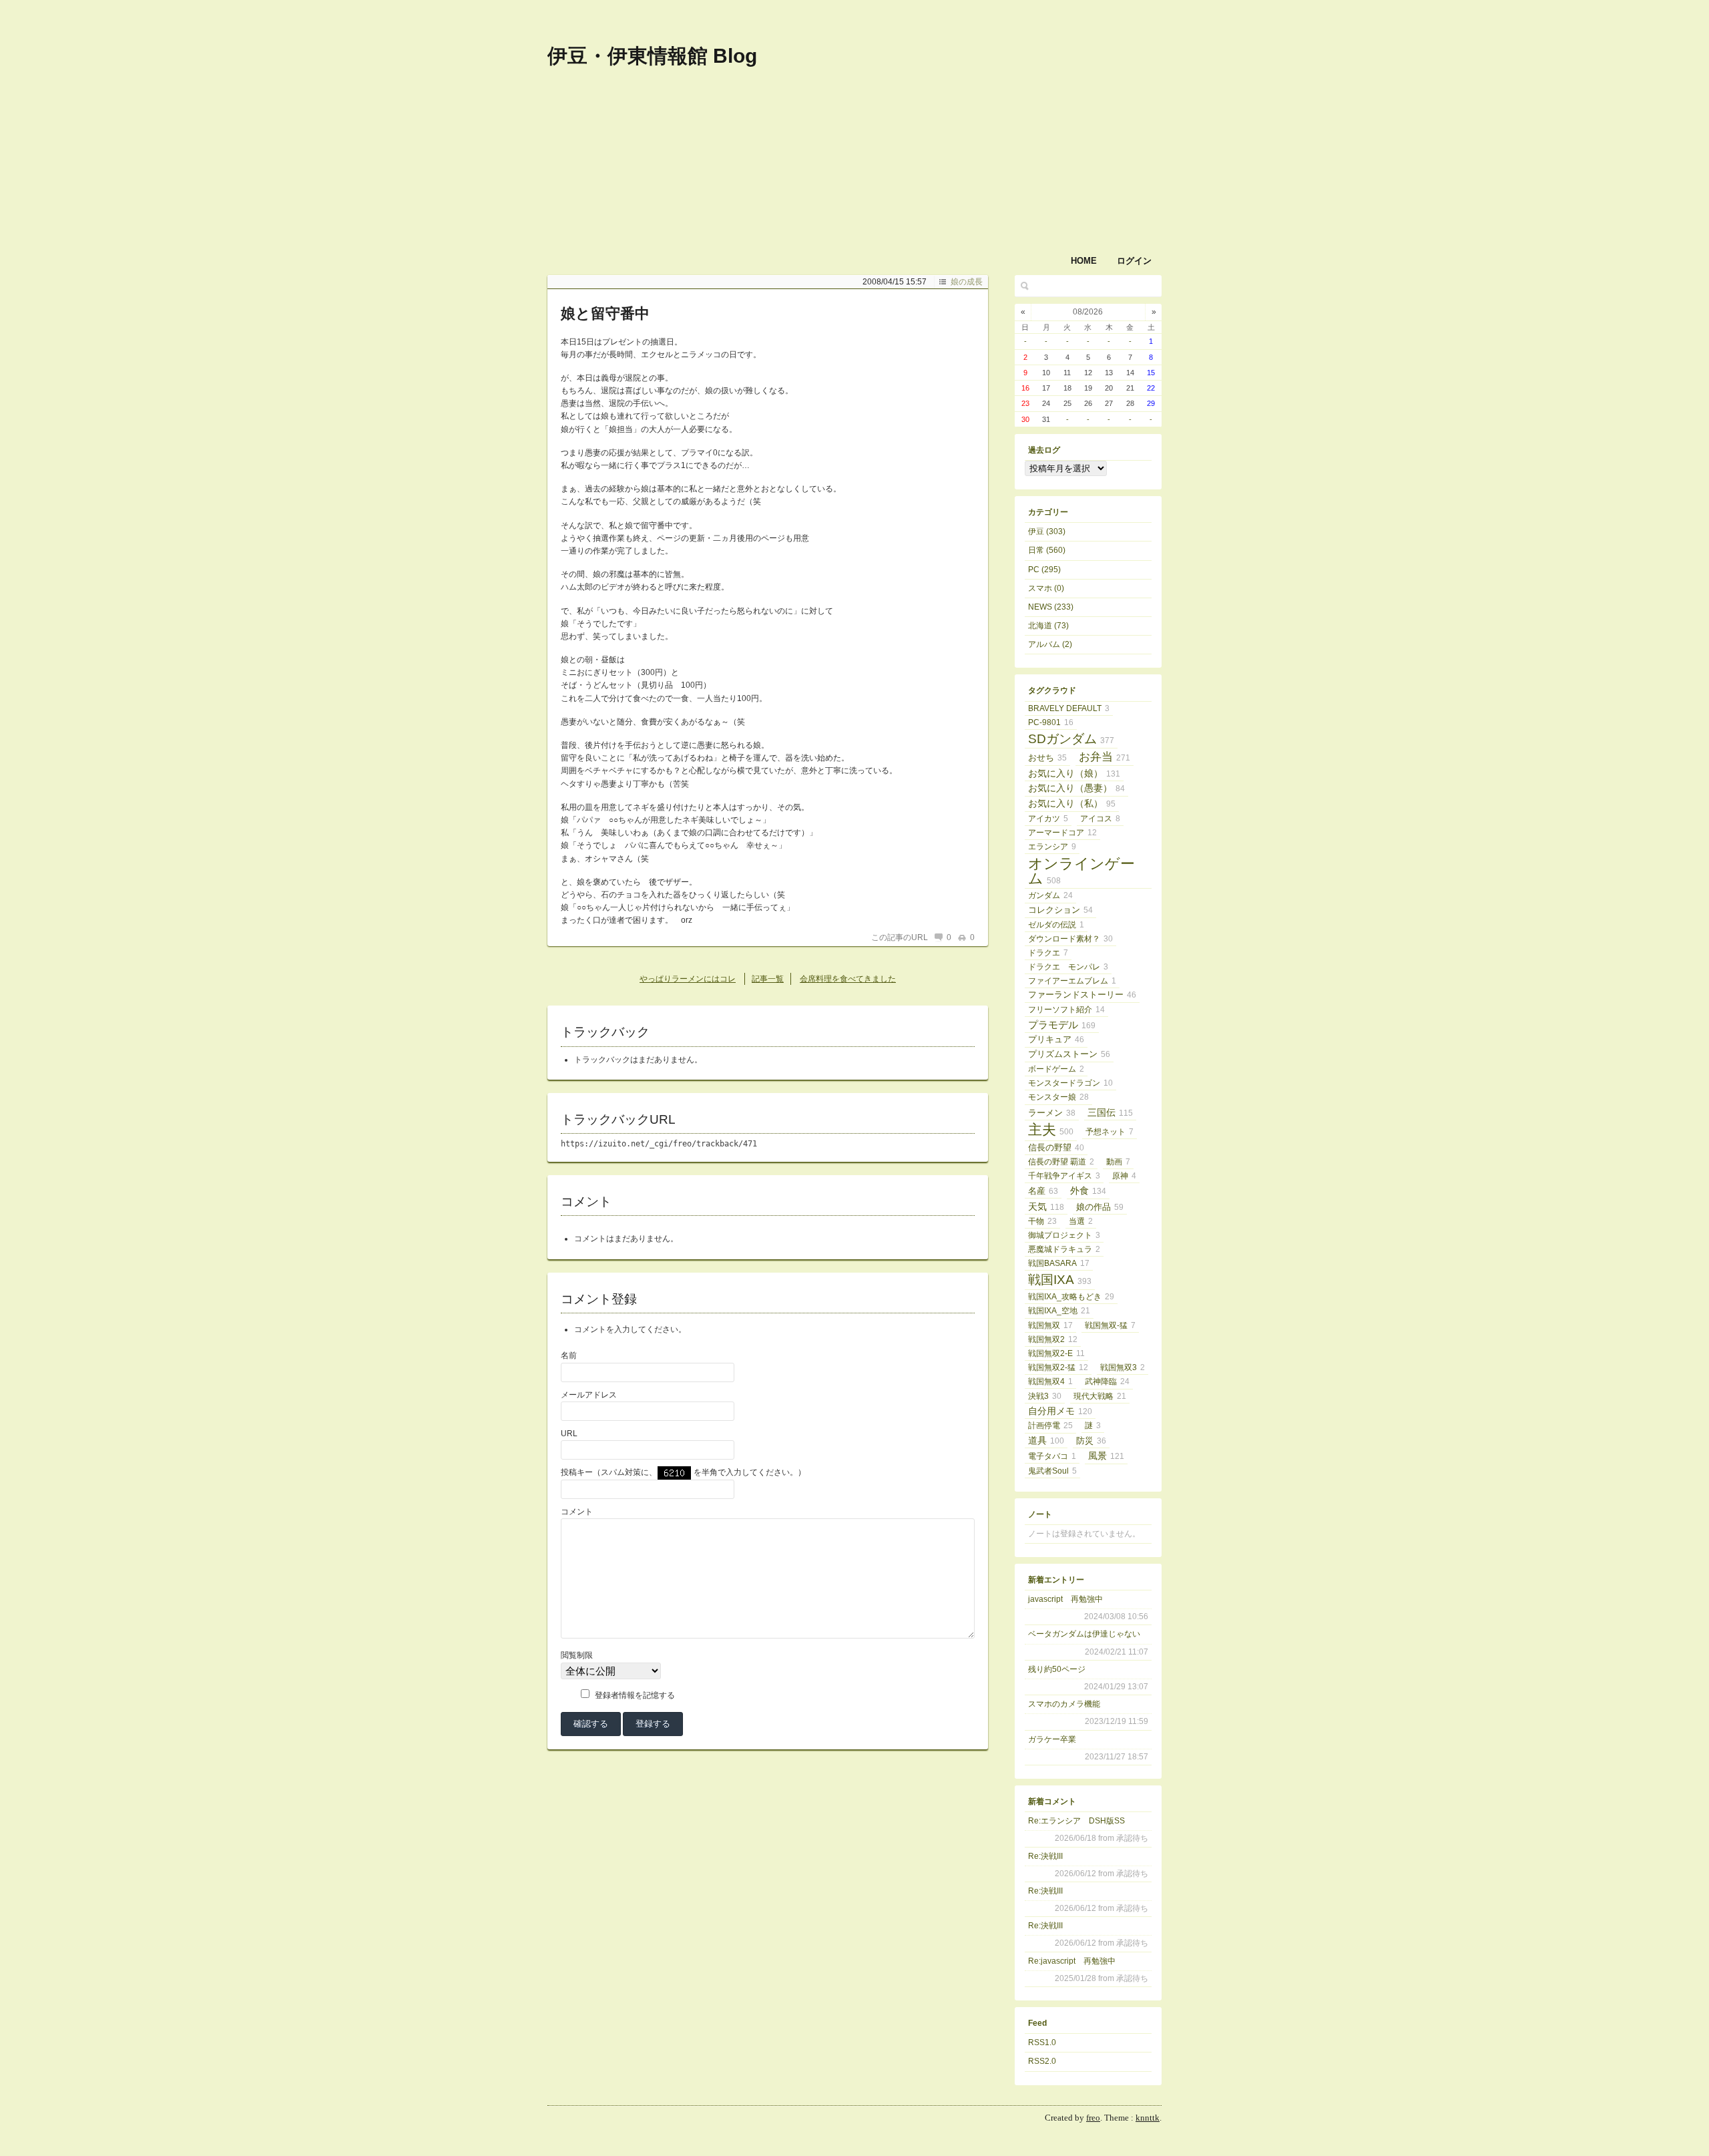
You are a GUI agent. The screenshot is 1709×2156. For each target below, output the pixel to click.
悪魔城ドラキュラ (1064, 1249)
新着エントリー (1056, 1580)
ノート (1040, 1514)
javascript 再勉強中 (1065, 1599)
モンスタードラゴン (1070, 1083)
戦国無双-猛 (1110, 1325)
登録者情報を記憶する (635, 1695)
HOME (1084, 261)
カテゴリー (1048, 512)
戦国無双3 (1123, 1367)
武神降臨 (1107, 1381)
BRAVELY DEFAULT (1069, 708)
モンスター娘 (1058, 1097)
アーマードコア (1062, 833)
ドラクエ (1048, 953)
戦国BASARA (1059, 1263)
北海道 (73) (1048, 626)
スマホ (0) (1046, 588)
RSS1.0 (1042, 2042)
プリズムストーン (1069, 1054)
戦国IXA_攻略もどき (1071, 1297)
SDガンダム (1071, 739)
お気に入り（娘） (1074, 773)
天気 (1046, 1207)
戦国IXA (1060, 1280)
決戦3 (1045, 1396)
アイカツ (1048, 819)
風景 (1106, 1456)
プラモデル (1062, 1025)
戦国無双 (1050, 1325)
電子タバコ (1052, 1456)
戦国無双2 (1053, 1339)
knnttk (1148, 2118)
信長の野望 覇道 (1061, 1162)
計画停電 (1050, 1426)
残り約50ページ (1057, 1669)
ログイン (1134, 261)
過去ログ (1044, 450)
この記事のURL (900, 937)
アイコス (1100, 819)
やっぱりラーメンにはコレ (688, 979)
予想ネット (1110, 1132)
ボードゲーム (1056, 1069)
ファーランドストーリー (1082, 995)
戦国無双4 (1050, 1381)
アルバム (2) (1050, 644)
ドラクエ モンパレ (1068, 967)
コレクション (1060, 910)
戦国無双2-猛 (1058, 1367)
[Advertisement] (988, 105)
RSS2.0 (1042, 2061)
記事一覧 (768, 979)
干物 (1042, 1221)
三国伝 (1110, 1112)
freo (1093, 2118)
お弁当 (1105, 757)
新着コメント (1052, 1801)
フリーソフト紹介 (1066, 1010)
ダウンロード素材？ (1070, 939)
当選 (1081, 1221)
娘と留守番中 (605, 313)
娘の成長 (967, 282)
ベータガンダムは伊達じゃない (1084, 1634)
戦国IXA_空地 (1059, 1311)
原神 (1124, 1176)
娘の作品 (1100, 1207)
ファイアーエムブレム (1072, 981)
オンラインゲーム (1081, 871)
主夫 (1051, 1130)
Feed (1037, 2023)
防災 (1091, 1441)
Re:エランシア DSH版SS (1076, 1821)
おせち (1047, 758)
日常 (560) (1047, 550)
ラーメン (1052, 1113)
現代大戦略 (1100, 1396)
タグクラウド (1052, 690)
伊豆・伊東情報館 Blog (652, 56)
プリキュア (1056, 1039)
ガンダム (1050, 895)
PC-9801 (1051, 722)
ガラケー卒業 (1052, 1739)
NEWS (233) (1051, 607)
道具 (1046, 1441)
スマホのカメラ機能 (1064, 1704)
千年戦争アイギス (1064, 1176)
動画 (1118, 1162)
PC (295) (1044, 570)
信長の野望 (1056, 1147)
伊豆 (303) (1047, 531)
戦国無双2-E (1056, 1353)
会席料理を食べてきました (848, 979)
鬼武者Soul (1052, 1471)
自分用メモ (1060, 1411)
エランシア (1052, 847)
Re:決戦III (1045, 1856)
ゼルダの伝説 (1056, 925)
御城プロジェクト (1064, 1235)
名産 (1043, 1191)
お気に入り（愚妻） (1076, 788)
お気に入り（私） (1072, 804)
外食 (1088, 1191)
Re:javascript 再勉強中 (1072, 1961)
